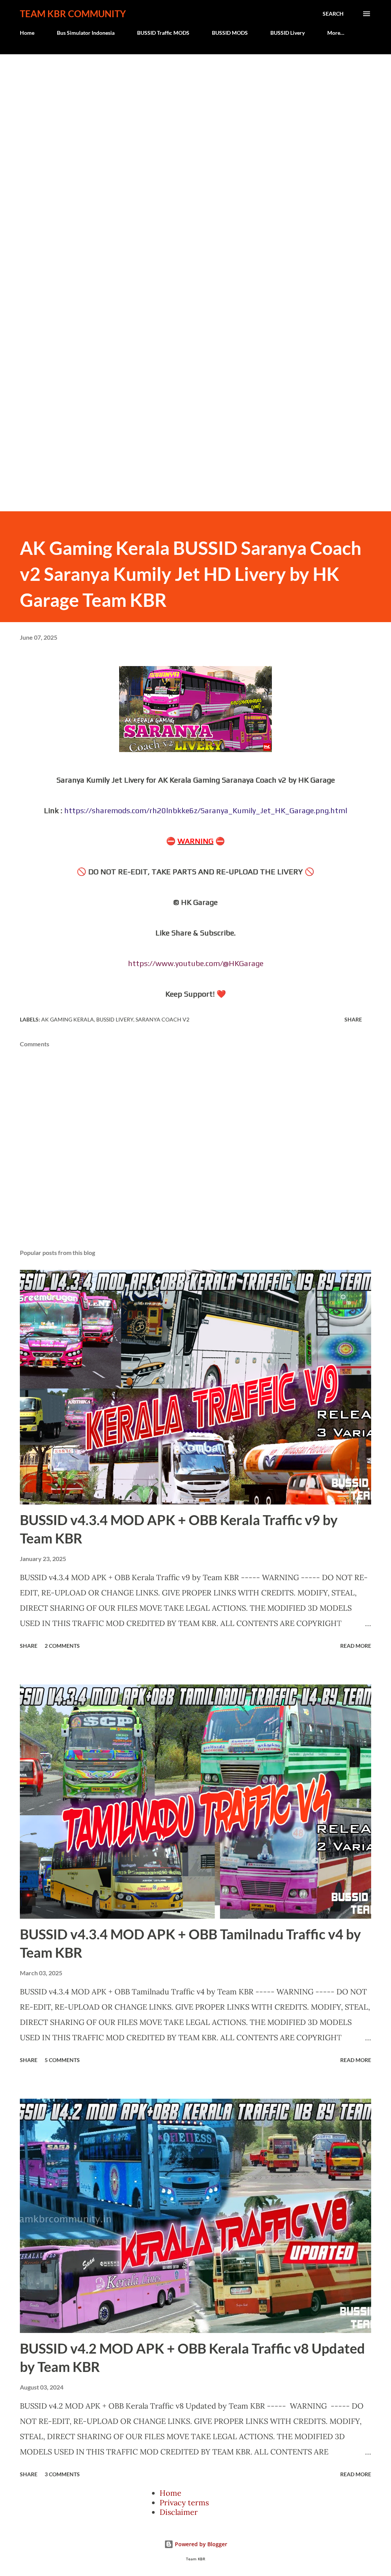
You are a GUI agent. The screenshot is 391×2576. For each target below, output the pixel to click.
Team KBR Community (73, 14)
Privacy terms (184, 2502)
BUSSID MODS (230, 33)
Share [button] (353, 1019)
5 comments (62, 2060)
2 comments (62, 1646)
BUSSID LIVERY (115, 1019)
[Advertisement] (195, 108)
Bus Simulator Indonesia (86, 33)
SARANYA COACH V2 (162, 1019)
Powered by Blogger (200, 2544)
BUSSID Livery (288, 33)
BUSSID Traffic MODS (163, 33)
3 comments (62, 2474)
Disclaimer (179, 2512)
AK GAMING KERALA (68, 1019)
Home (27, 33)
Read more (356, 1646)
